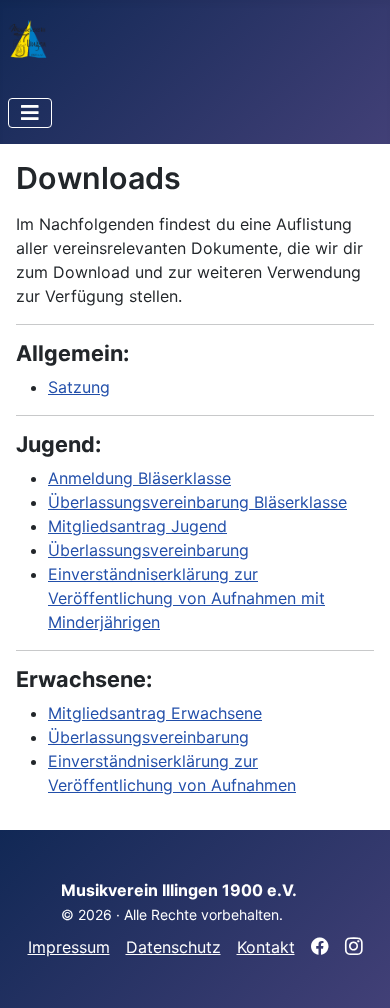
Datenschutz (173, 947)
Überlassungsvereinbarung (148, 550)
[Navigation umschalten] (30, 113)
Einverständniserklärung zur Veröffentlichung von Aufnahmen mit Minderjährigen (186, 598)
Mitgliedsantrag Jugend (137, 526)
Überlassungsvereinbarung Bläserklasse (197, 502)
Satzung (79, 387)
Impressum (69, 947)
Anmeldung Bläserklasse (139, 478)
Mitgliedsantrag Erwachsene (155, 713)
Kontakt (266, 947)
